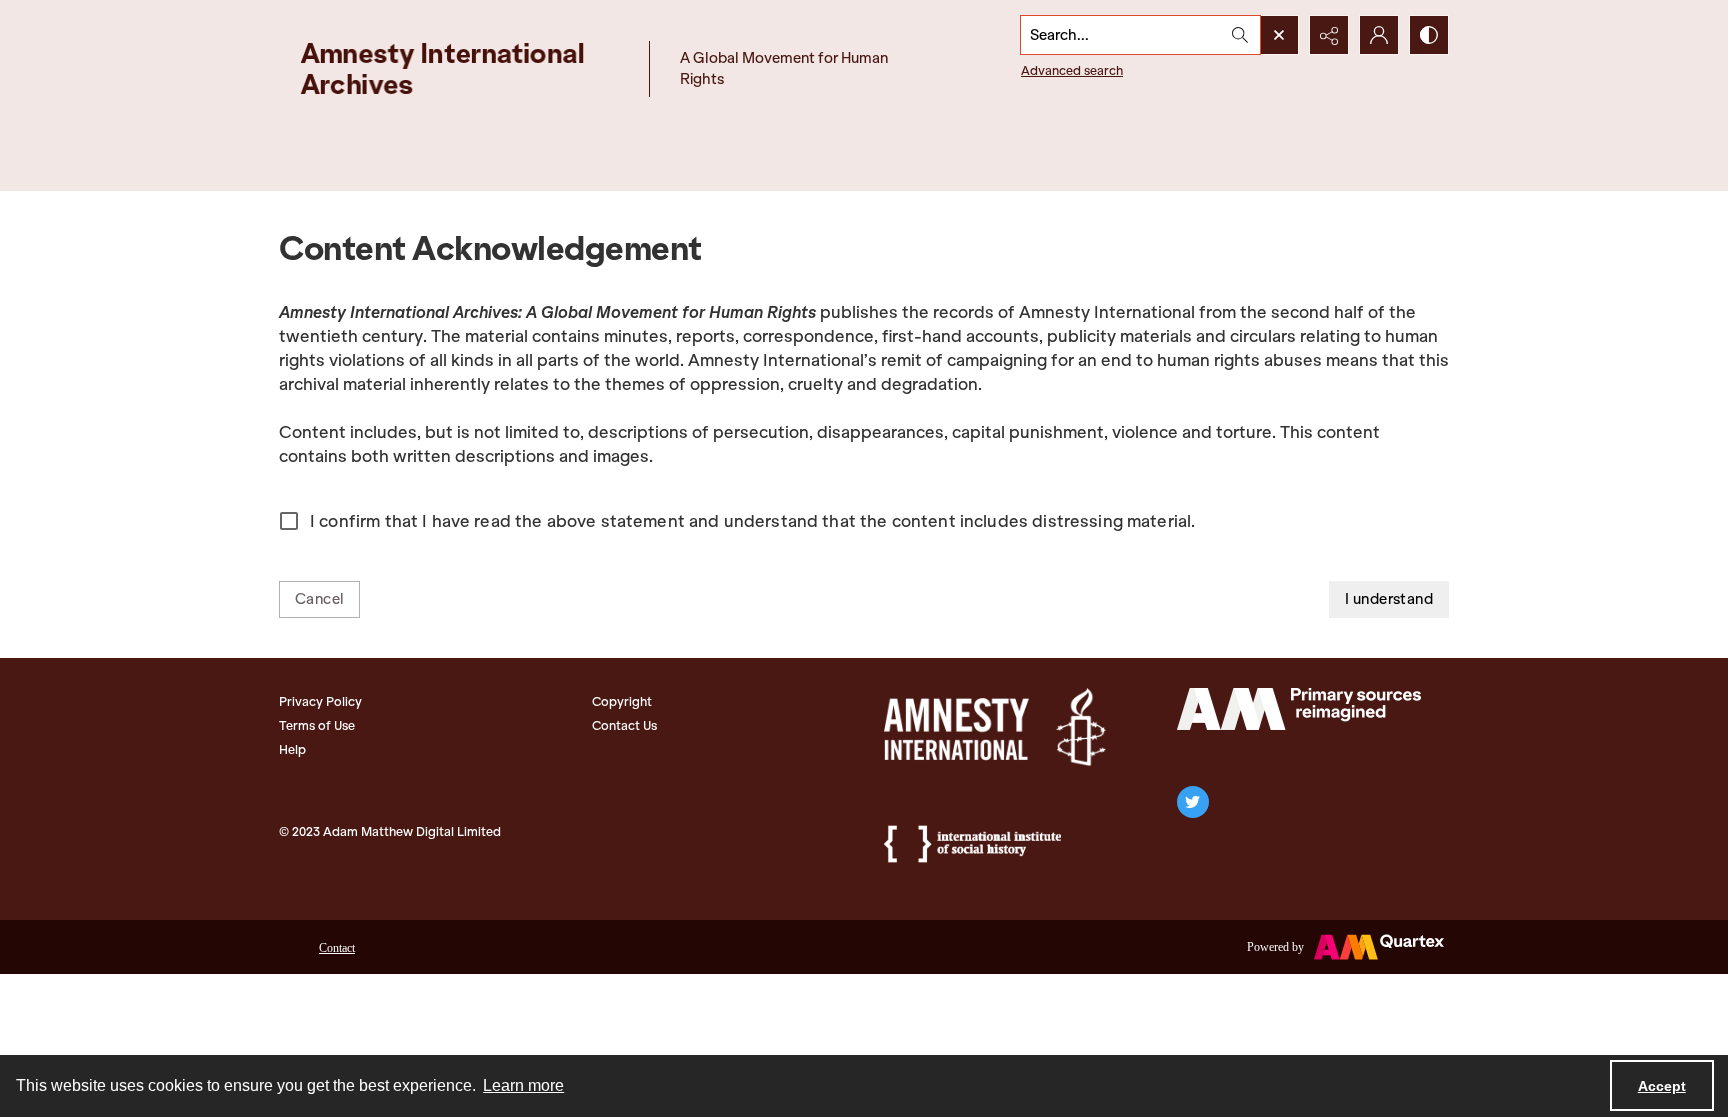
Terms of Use (317, 725)
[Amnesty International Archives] (459, 68)
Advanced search (1072, 70)
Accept (1662, 1086)
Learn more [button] (523, 1085)
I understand (1389, 599)
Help (292, 749)
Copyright (622, 701)
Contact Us (624, 725)
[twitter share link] (1193, 802)
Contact (337, 948)
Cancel (319, 599)
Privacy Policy (320, 701)
